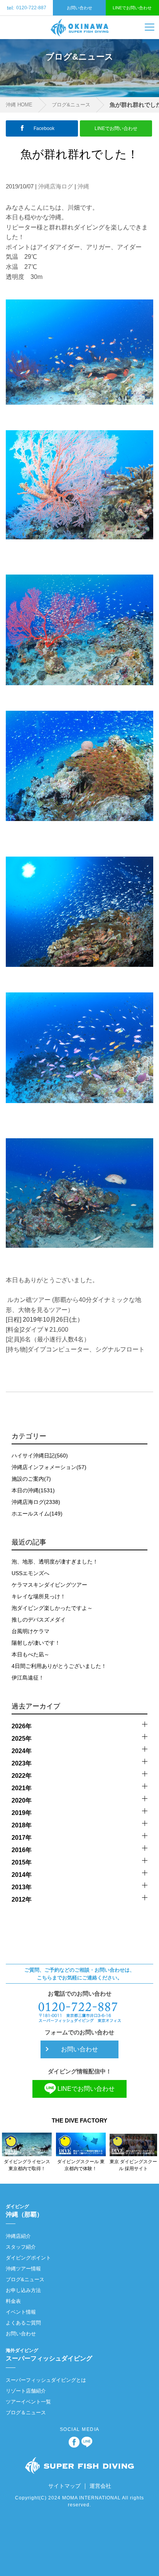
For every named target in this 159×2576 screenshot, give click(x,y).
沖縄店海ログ (56, 186)
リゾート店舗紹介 (26, 2391)
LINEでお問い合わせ (132, 8)
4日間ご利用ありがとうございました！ (59, 1666)
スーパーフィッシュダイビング (49, 2355)
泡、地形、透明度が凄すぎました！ (55, 1562)
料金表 (13, 2301)
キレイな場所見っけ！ (39, 1596)
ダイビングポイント (28, 2258)
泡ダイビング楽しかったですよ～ (52, 1608)
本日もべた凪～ (30, 1654)
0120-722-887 (27, 8)
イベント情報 (21, 2312)
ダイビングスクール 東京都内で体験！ (81, 2165)
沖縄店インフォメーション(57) (49, 1467)
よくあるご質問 (23, 2323)
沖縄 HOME (19, 105)
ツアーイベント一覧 (28, 2402)
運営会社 (100, 2486)
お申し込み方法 (23, 2290)
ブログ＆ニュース (26, 2413)
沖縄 (83, 186)
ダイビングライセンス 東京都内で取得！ (27, 2165)
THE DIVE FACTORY (79, 2120)
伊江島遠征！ (28, 1678)
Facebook (44, 128)
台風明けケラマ (30, 1631)
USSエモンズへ (30, 1573)
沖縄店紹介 (18, 2236)
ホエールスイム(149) (37, 1514)
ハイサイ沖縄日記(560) (40, 1456)
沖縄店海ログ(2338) (36, 1502)
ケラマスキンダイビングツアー (49, 1585)
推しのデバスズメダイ (39, 1620)
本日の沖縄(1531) (33, 1490)
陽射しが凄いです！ (36, 1643)
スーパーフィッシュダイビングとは (46, 2380)
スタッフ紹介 (21, 2247)
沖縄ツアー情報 (23, 2269)
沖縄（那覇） (24, 2211)
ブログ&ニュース (71, 105)
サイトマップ (64, 2486)
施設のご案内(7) (31, 1479)
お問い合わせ (79, 8)
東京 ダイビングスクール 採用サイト (133, 2165)
